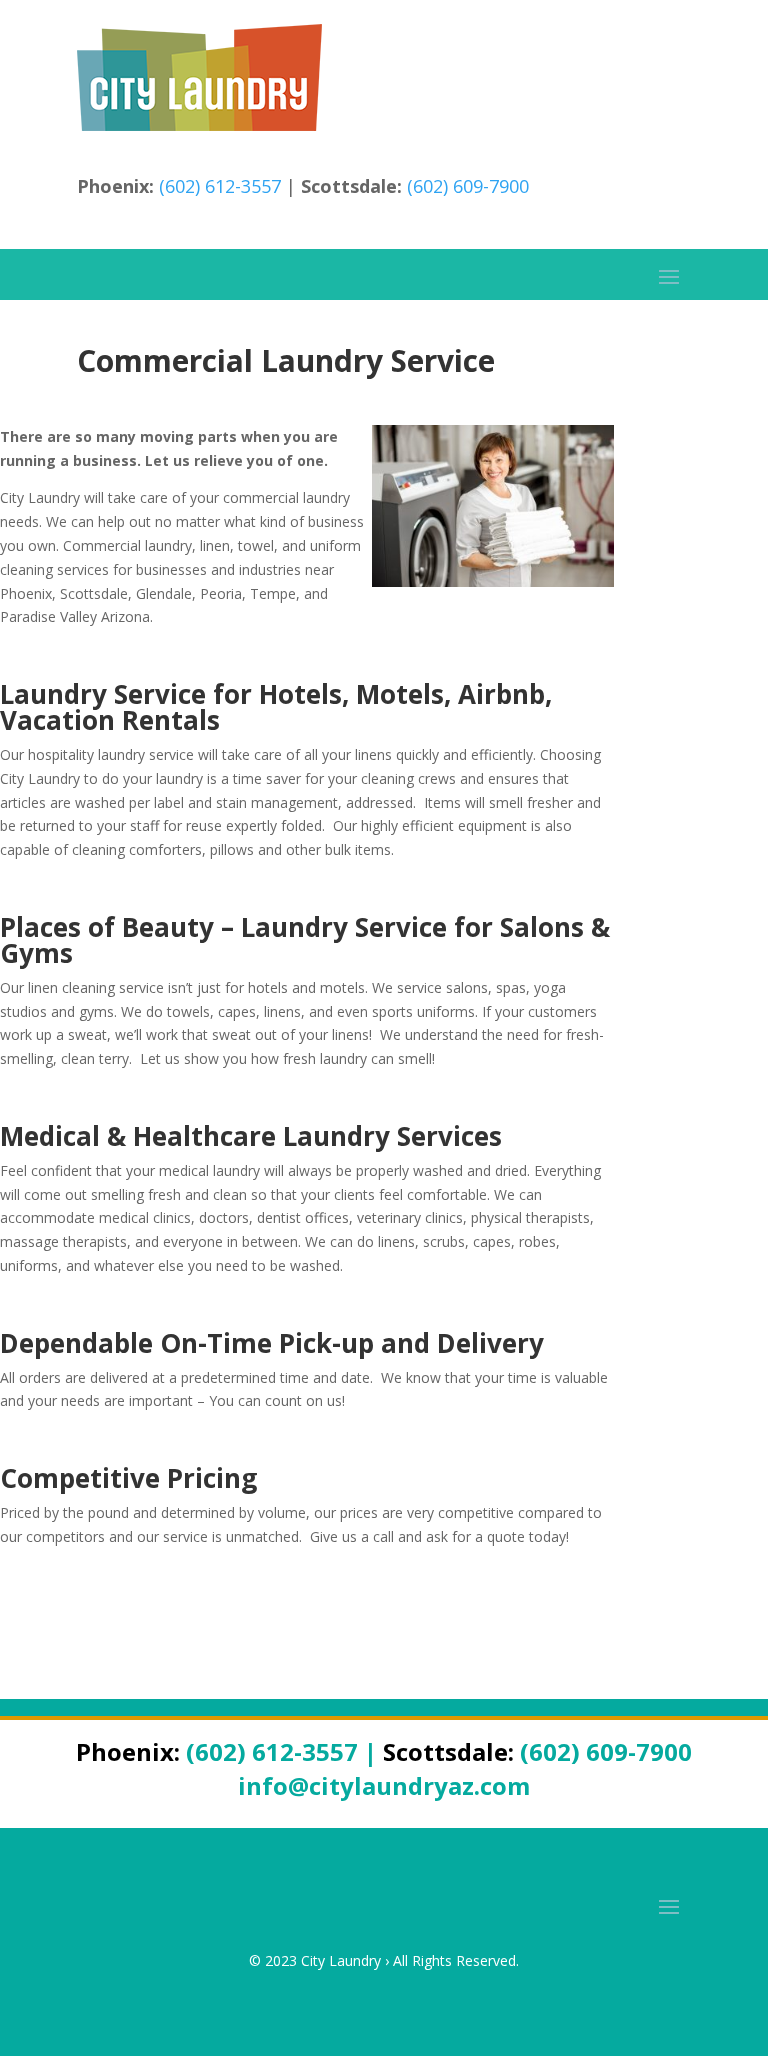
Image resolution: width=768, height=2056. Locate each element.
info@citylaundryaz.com (384, 1785)
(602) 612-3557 (220, 186)
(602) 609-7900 (468, 186)
